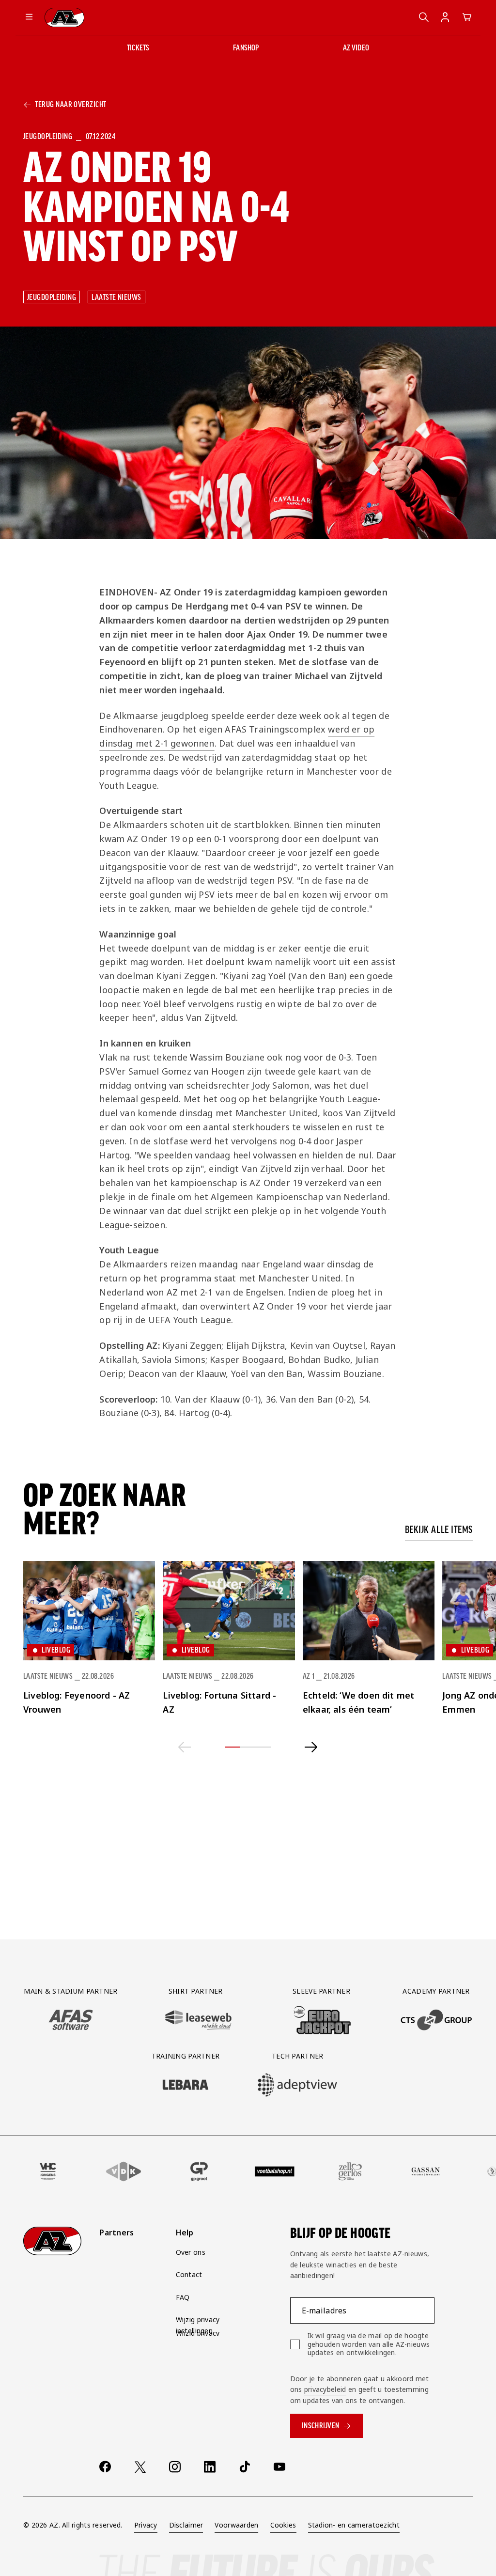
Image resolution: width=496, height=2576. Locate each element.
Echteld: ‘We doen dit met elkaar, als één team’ (359, 1702)
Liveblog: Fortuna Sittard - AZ (219, 1702)
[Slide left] (185, 1747)
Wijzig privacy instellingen (198, 2325)
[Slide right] (311, 1747)
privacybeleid (325, 2389)
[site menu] (29, 17)
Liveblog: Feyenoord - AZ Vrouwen (77, 1702)
